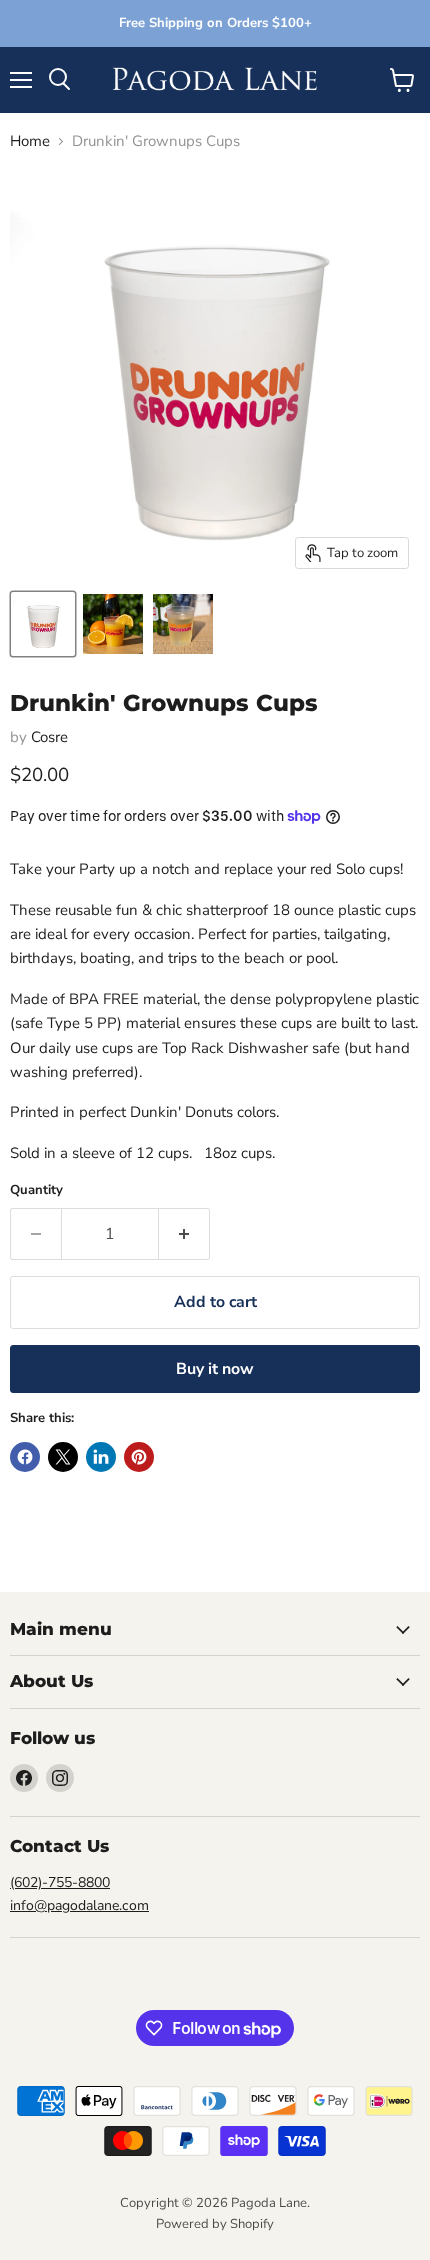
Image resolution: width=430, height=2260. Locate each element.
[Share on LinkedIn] (101, 1457)
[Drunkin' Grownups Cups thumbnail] (43, 624)
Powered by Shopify (215, 2224)
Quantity (36, 1190)
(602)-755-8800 (60, 1882)
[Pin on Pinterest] (139, 1457)
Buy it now (215, 1369)
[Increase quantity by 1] (184, 1234)
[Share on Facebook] (25, 1457)
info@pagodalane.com (79, 1905)
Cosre (49, 737)
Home (30, 141)
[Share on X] (63, 1457)
